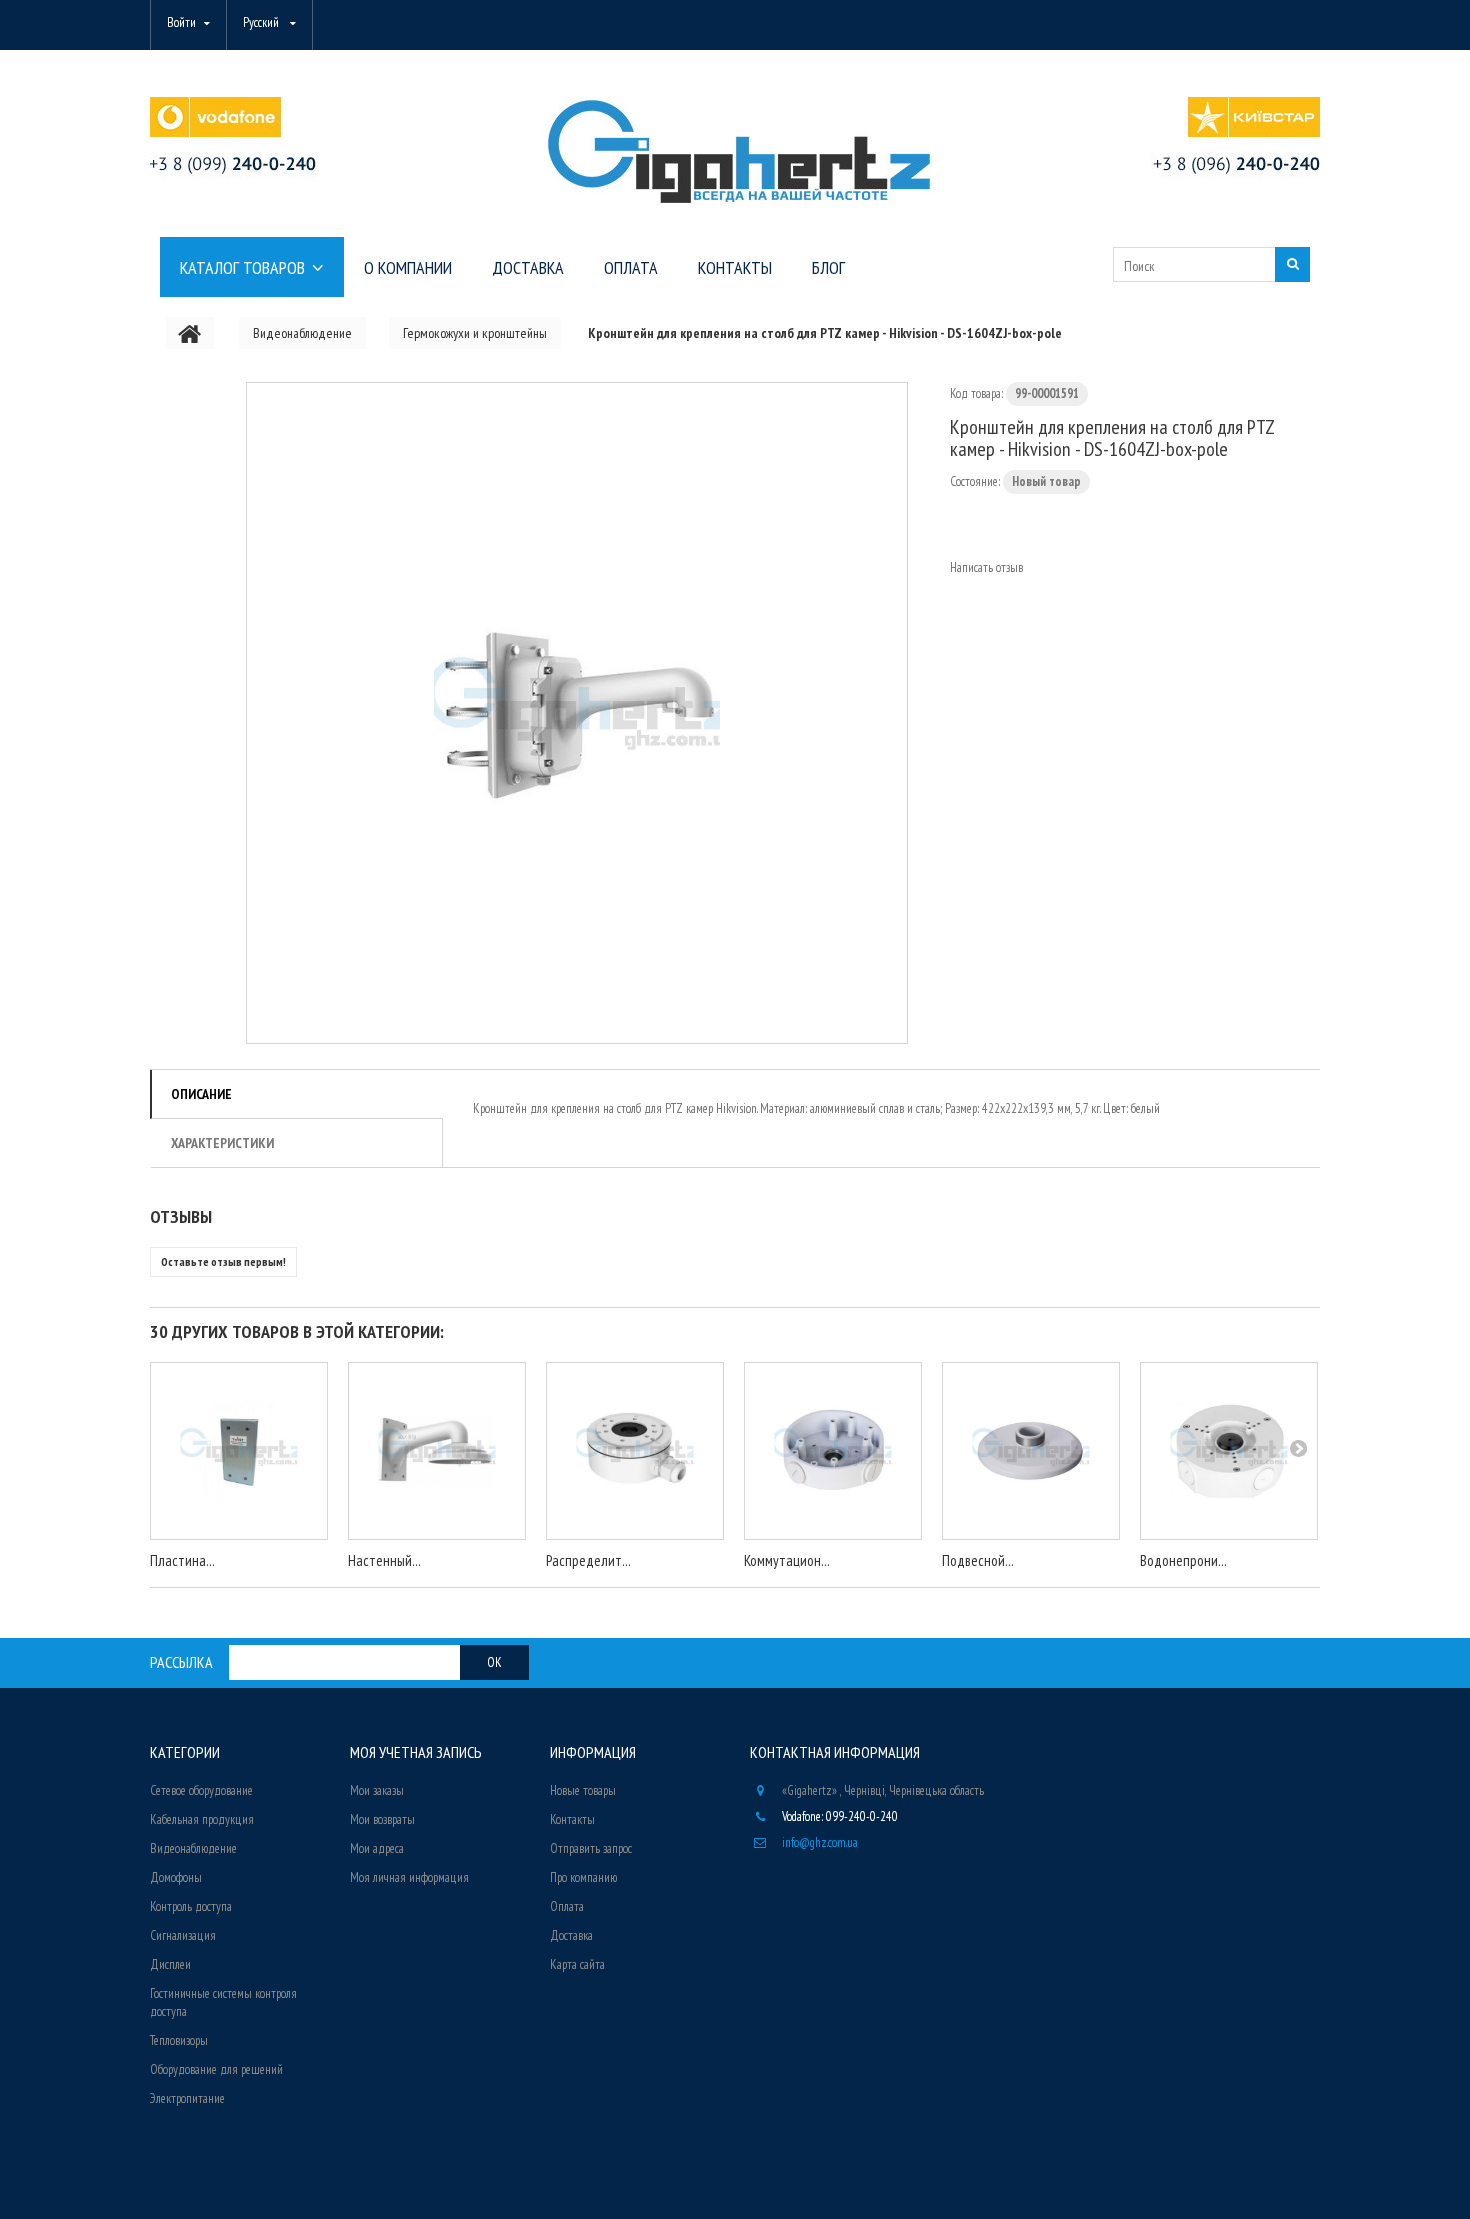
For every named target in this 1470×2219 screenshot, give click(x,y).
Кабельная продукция (202, 1819)
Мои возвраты (382, 1819)
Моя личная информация (409, 1877)
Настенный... (384, 1560)
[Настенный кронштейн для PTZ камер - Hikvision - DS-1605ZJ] (437, 1451)
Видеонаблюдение (193, 1848)
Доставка (571, 1935)
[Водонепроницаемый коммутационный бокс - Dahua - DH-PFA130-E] (1229, 1451)
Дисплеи (170, 1964)
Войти (181, 22)
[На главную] (190, 333)
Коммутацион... (787, 1560)
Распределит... (588, 1560)
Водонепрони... (1183, 1560)
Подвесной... (978, 1560)
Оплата (567, 1906)
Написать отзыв (986, 567)
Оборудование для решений (216, 2069)
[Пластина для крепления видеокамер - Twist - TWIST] (239, 1451)
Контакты (572, 1819)
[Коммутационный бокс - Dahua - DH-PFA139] (833, 1451)
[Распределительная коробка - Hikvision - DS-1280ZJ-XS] (635, 1451)
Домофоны (176, 1877)
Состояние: (975, 481)
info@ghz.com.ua (820, 1842)
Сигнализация (183, 1935)
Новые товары (583, 1790)
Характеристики (222, 1143)
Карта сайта (577, 1964)
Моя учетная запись (416, 1752)
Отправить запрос (591, 1848)
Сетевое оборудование (201, 1790)
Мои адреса (377, 1848)
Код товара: (976, 393)
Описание (201, 1094)
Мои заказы (377, 1790)
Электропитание (187, 2098)
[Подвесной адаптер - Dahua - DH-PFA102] (1031, 1451)
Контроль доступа (191, 1906)
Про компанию (583, 1877)
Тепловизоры (179, 2040)
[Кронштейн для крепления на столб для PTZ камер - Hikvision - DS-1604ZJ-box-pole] (577, 713)
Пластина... (182, 1560)
